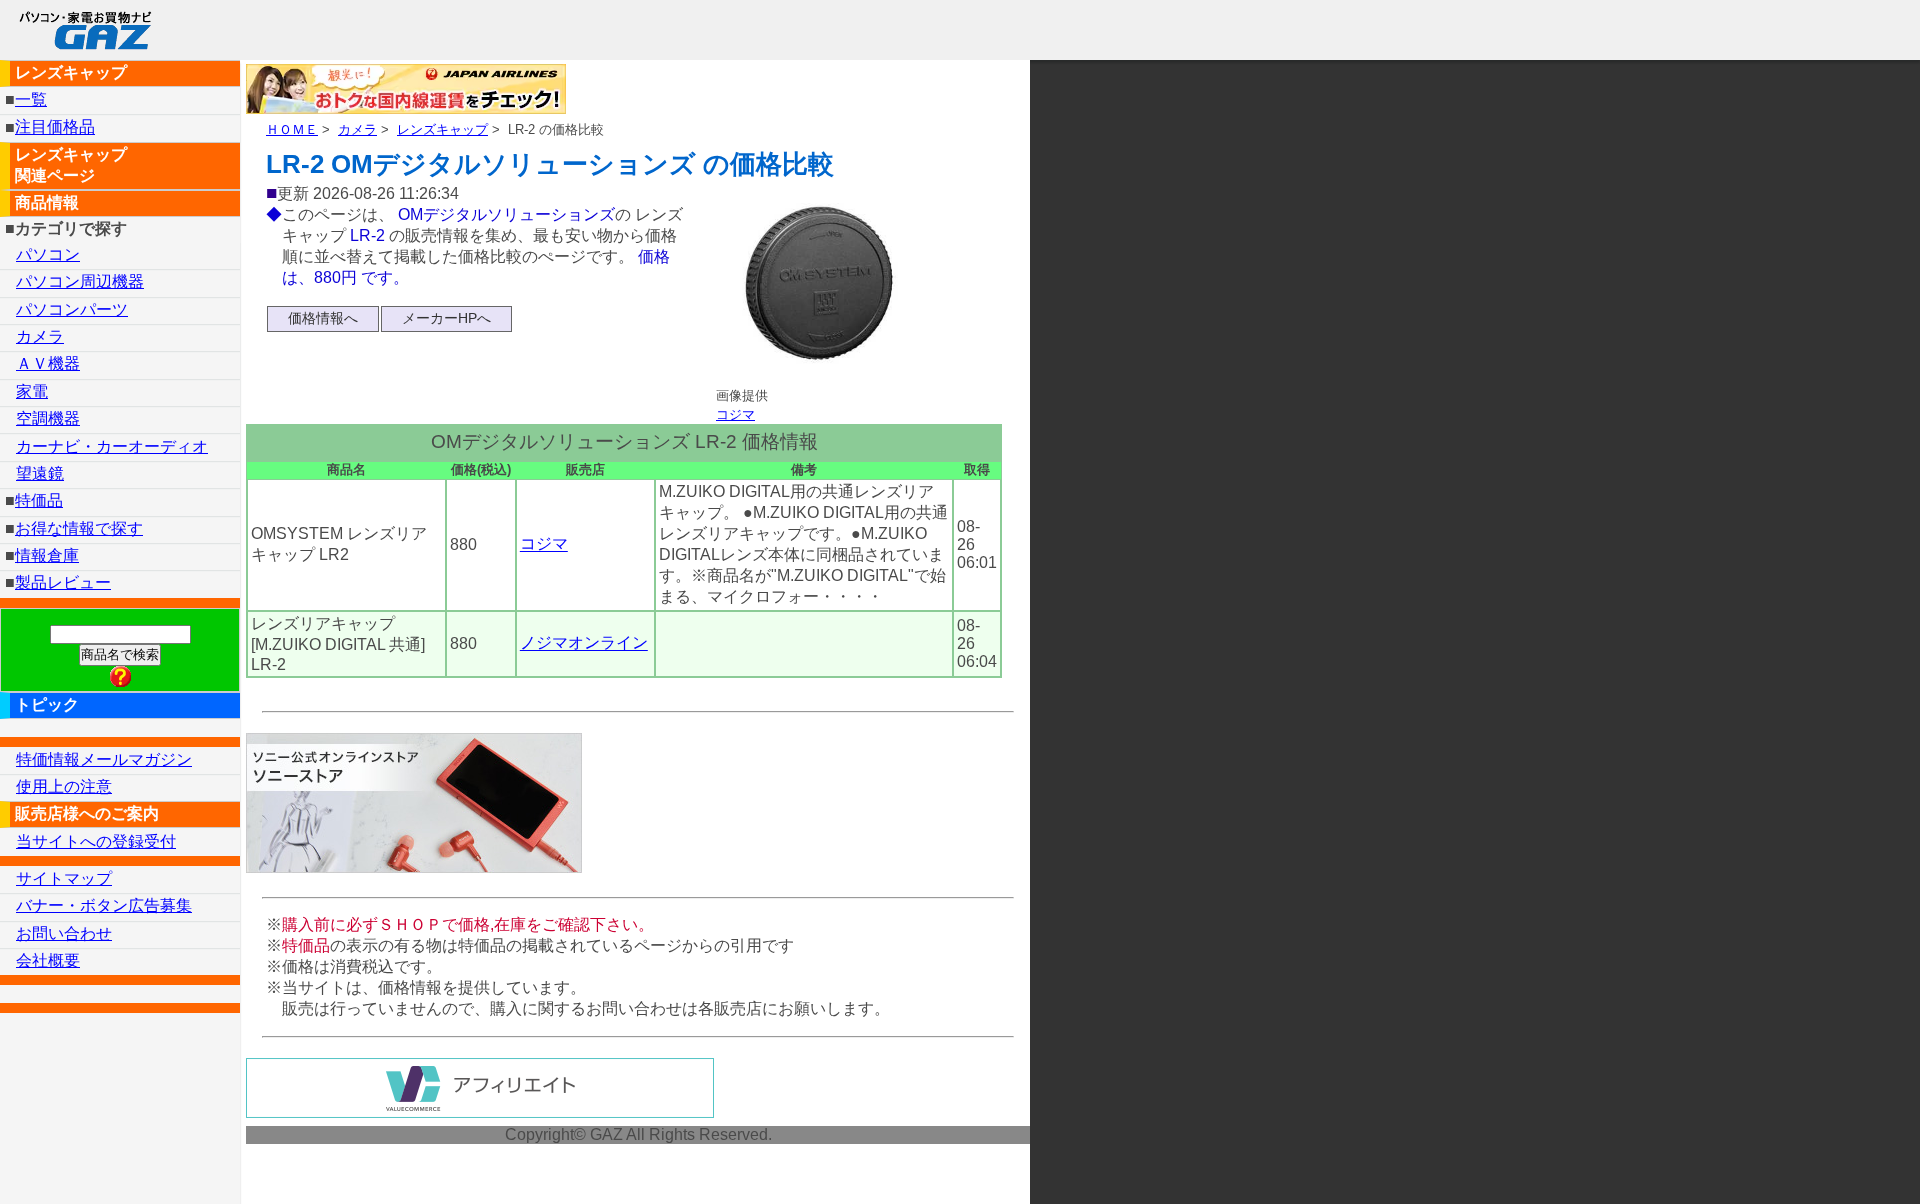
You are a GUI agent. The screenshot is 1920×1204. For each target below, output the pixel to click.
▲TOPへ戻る (1834, 1162)
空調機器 (48, 418)
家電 (32, 391)
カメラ (357, 129)
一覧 (31, 99)
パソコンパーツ (72, 309)
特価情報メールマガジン (104, 759)
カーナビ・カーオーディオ (112, 446)
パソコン (48, 254)
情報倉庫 (47, 555)
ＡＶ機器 (48, 363)
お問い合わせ (64, 933)
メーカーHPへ (446, 318)
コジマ (735, 414)
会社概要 (48, 960)
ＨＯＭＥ (292, 129)
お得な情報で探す (79, 528)
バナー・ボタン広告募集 (104, 905)
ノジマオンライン (584, 643)
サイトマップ (64, 878)
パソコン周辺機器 (80, 281)
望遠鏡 (40, 473)
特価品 (39, 500)
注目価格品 (55, 127)
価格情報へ (323, 318)
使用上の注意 (64, 786)
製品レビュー (63, 582)
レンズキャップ (442, 129)
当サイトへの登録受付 (96, 841)
